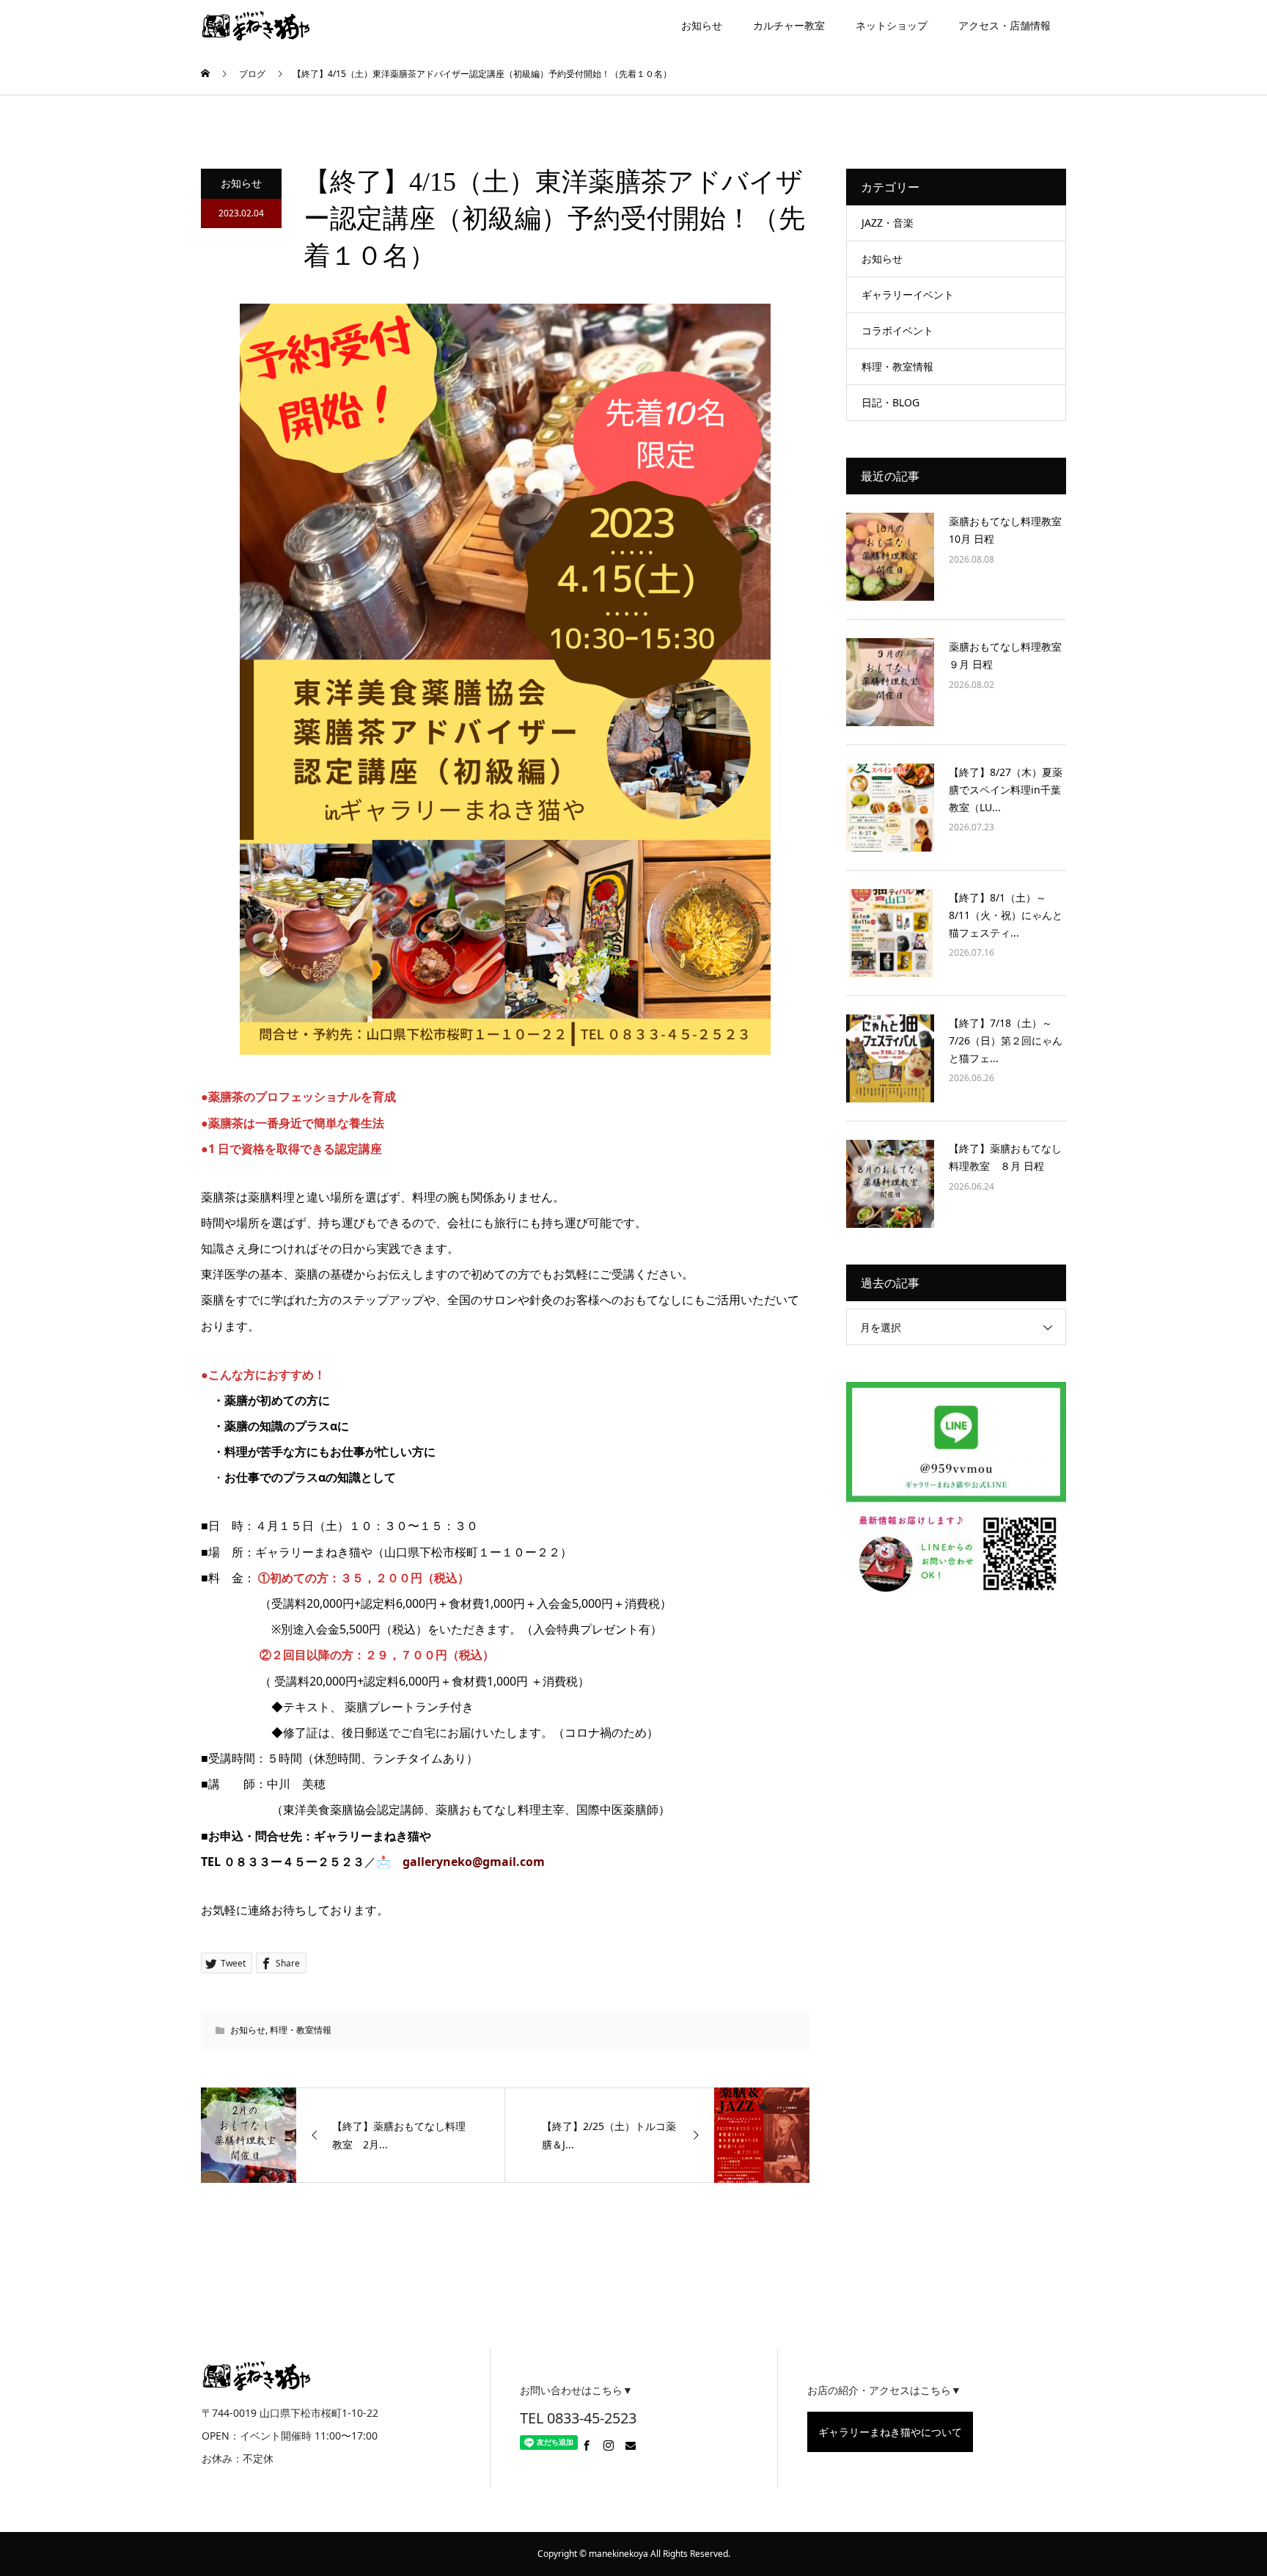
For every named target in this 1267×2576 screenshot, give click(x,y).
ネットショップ (892, 25)
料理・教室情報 (301, 2030)
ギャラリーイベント (908, 294)
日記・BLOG (890, 402)
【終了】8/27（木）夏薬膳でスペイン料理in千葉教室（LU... (1006, 790)
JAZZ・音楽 (888, 223)
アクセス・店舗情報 (1005, 25)
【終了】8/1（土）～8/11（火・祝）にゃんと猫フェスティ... (1006, 915)
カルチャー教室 (789, 25)
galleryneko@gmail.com (474, 1862)
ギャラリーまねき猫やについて (890, 2432)
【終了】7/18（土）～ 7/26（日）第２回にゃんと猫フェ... (1006, 1040)
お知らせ (702, 25)
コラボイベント (897, 330)
